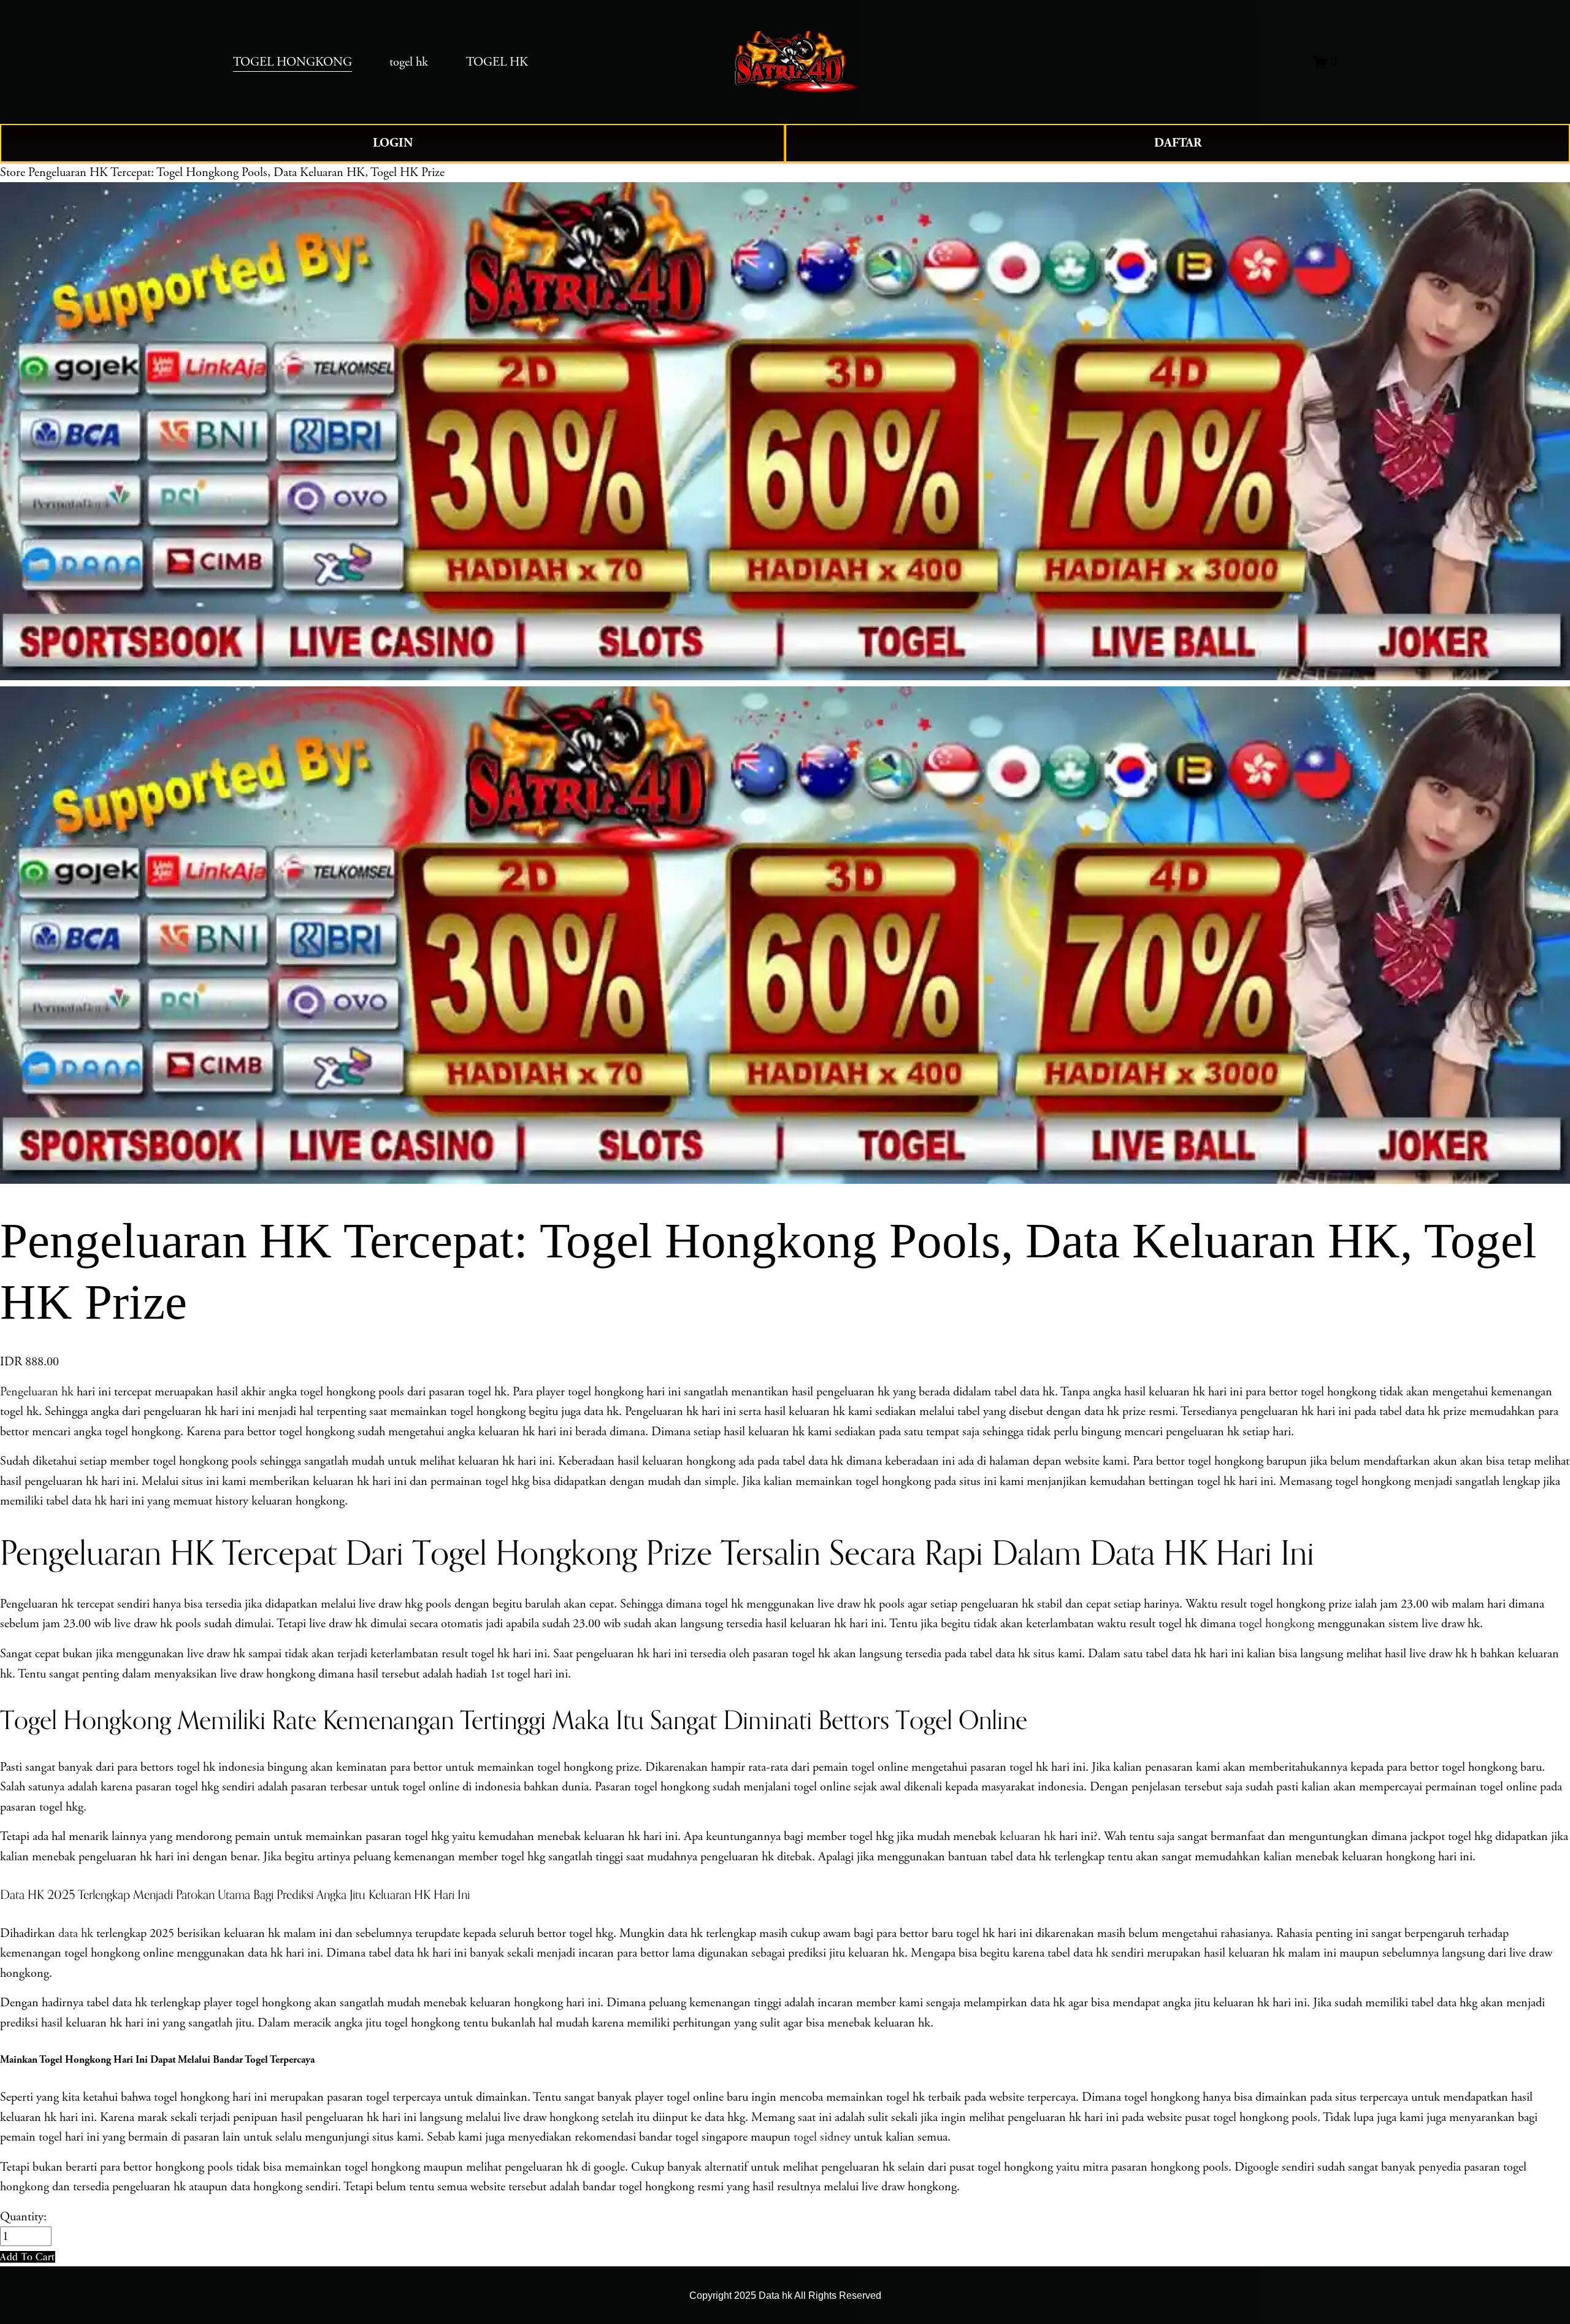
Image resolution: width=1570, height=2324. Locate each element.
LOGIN (393, 143)
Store (13, 172)
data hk (76, 1933)
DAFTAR (1178, 143)
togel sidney (822, 2137)
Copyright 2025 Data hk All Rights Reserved (785, 2295)
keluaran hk (1028, 1836)
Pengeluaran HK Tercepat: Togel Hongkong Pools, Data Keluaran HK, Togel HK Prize (236, 172)
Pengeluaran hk (37, 1392)
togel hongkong (1277, 1624)
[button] (28, 2257)
